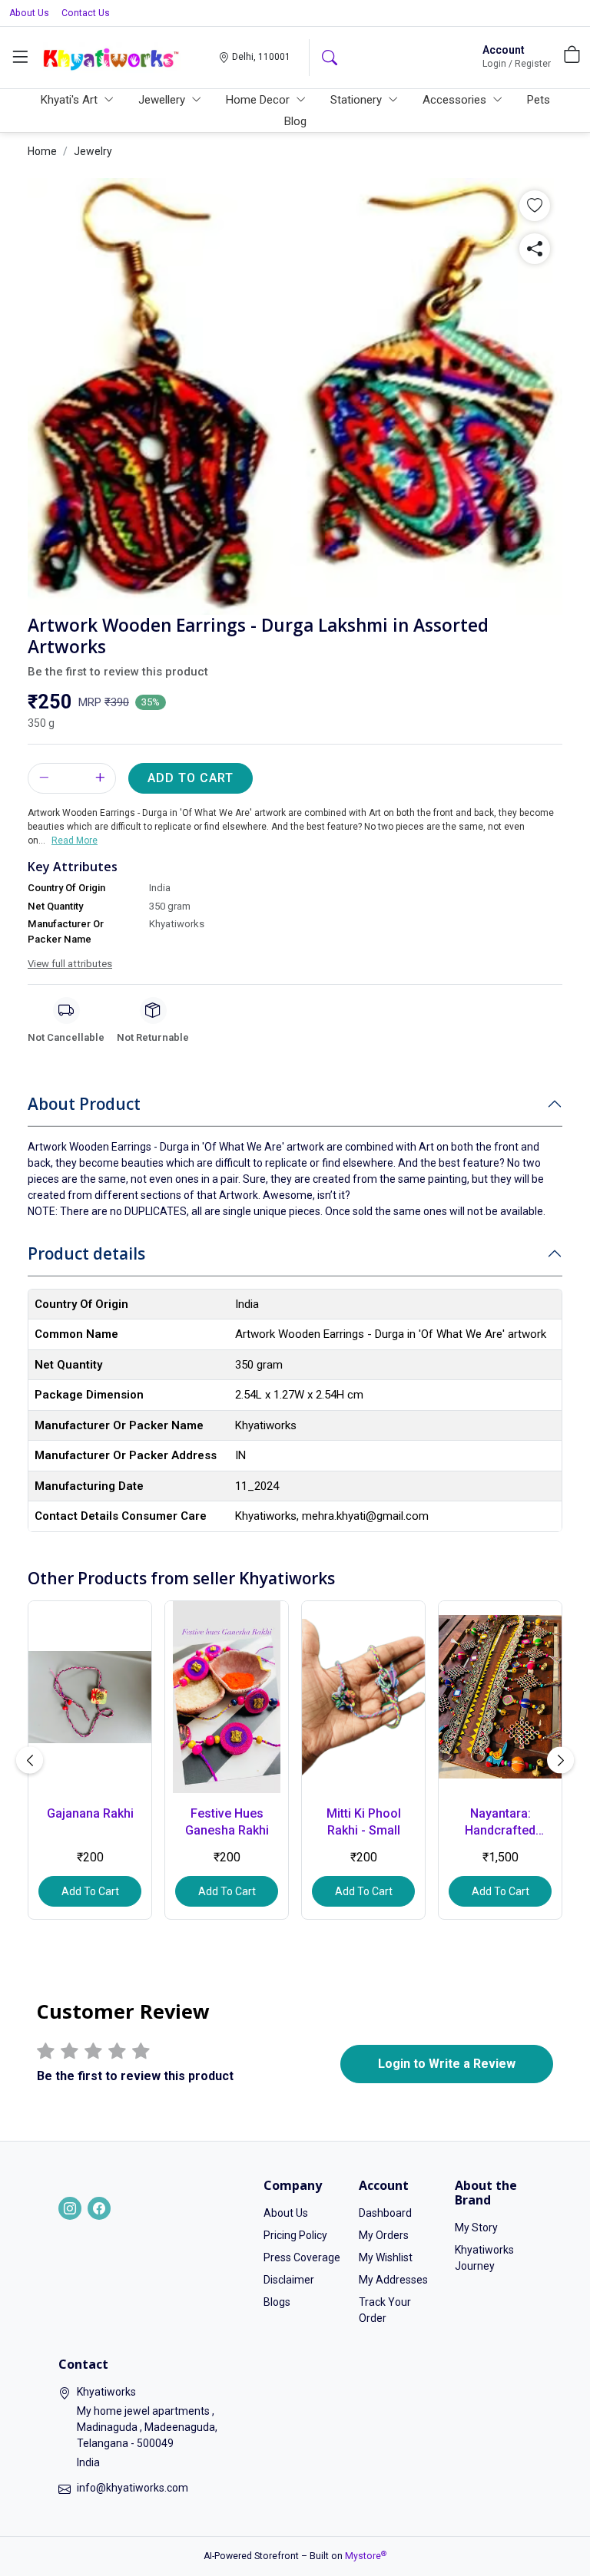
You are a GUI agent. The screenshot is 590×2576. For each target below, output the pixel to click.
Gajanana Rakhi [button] (90, 1813)
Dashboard (385, 2213)
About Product (84, 1104)
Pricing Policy (295, 2235)
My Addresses (393, 2280)
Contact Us (86, 13)
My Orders (384, 2235)
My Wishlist (386, 2257)
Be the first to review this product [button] (118, 672)
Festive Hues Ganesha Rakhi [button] (227, 1822)
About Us (29, 13)
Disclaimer (289, 2280)
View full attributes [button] (70, 964)
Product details (86, 1253)
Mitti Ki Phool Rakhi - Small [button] (364, 1822)
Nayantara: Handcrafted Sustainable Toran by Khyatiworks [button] (501, 1823)
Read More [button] (75, 841)
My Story (476, 2228)
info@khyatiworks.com (133, 2488)
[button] (20, 58)
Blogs (277, 2302)
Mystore (366, 2556)
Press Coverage (302, 2257)
